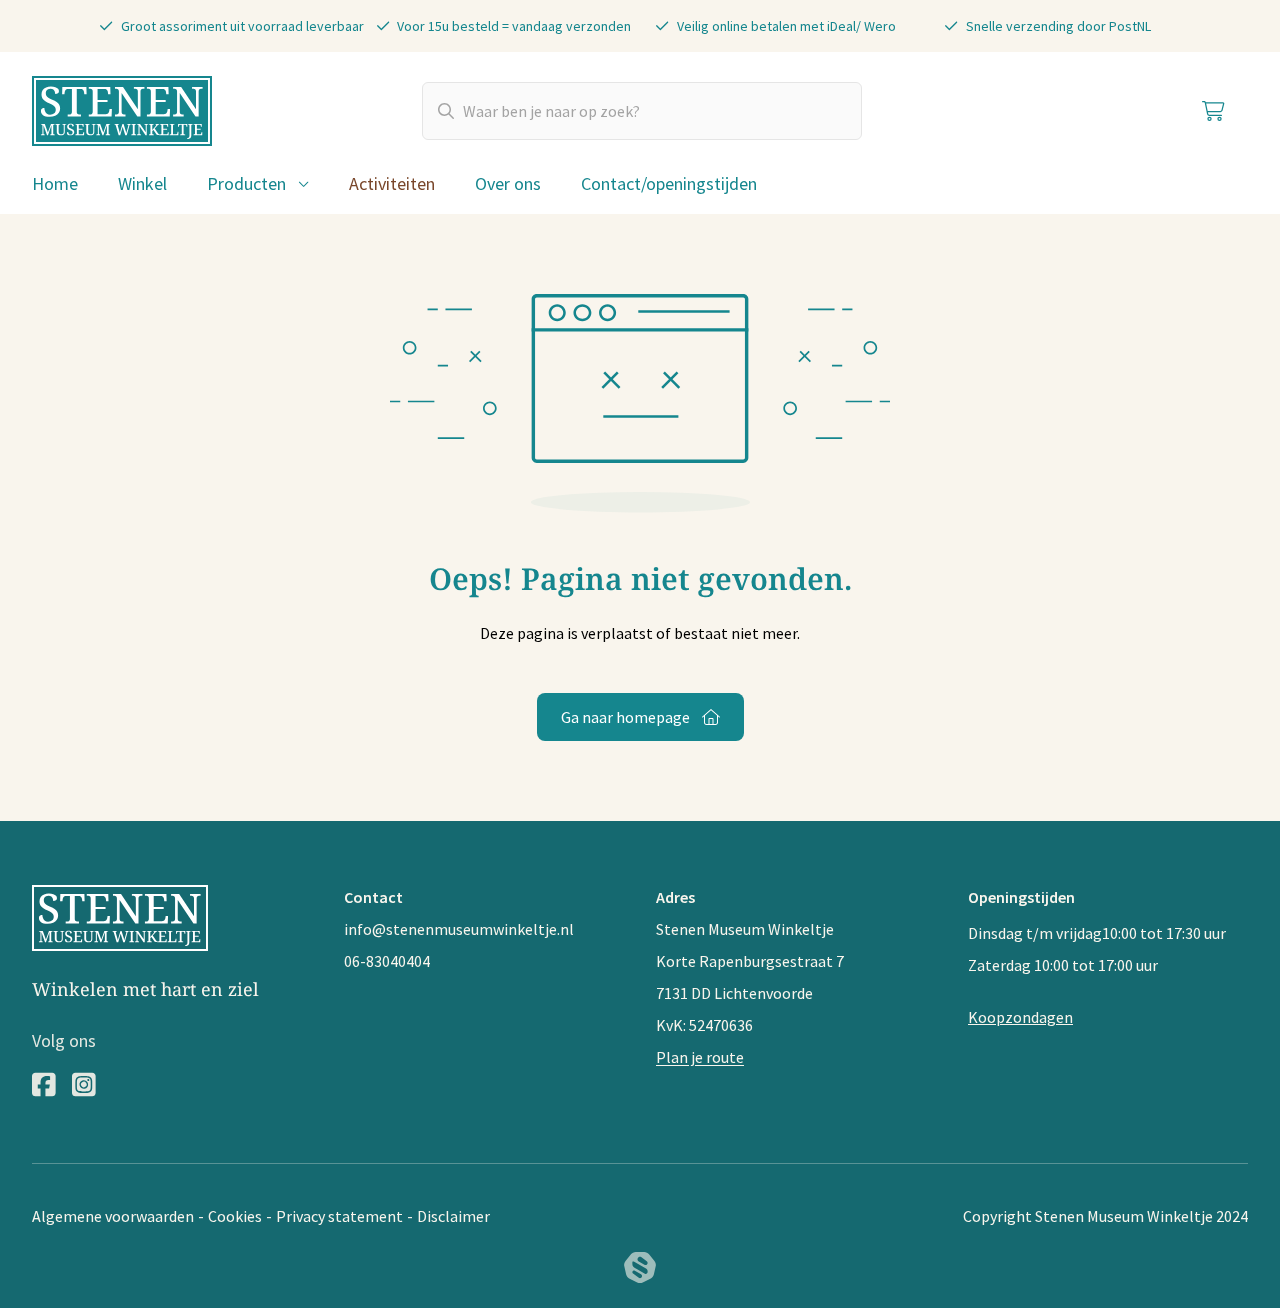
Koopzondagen (1020, 1017)
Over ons (508, 183)
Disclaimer (453, 1216)
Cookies (235, 1216)
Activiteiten (392, 183)
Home (55, 183)
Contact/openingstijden (669, 183)
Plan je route (700, 1057)
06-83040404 (387, 961)
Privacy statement (339, 1216)
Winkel (142, 183)
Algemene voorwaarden (113, 1216)
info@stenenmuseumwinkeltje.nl (459, 929)
